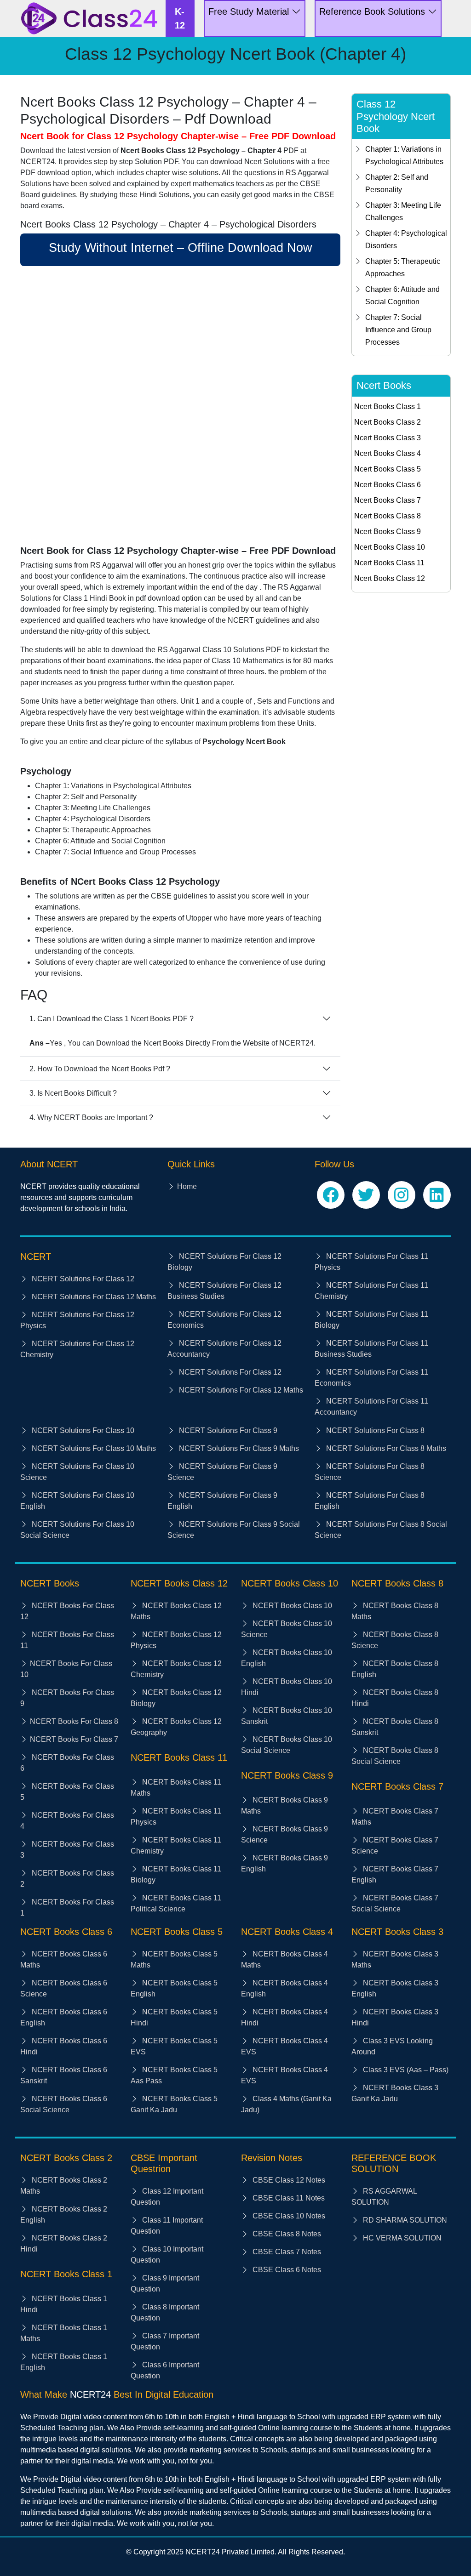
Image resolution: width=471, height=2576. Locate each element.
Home (187, 1186)
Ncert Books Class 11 (389, 563)
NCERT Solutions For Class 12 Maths (93, 1297)
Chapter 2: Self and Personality (397, 183)
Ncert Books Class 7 (388, 500)
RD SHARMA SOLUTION (404, 2220)
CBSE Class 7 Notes (286, 2252)
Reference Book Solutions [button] (373, 11)
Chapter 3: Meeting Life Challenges (403, 211)
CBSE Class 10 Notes (288, 2216)
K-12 (180, 18)
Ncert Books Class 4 (388, 453)
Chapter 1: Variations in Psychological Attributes (404, 155)
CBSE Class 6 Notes (286, 2270)
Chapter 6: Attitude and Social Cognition (402, 296)
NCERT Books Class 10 (291, 1606)
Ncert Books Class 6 (388, 485)
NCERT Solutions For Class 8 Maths (385, 1448)
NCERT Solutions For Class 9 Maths (238, 1448)
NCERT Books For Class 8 (74, 1721)
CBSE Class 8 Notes (286, 2234)
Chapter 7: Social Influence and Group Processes (398, 330)
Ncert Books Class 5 (388, 469)
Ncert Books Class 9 (388, 532)
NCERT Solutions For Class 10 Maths (93, 1448)
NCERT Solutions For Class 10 (82, 1430)
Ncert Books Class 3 (388, 438)
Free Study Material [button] (250, 11)
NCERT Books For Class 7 (74, 1739)
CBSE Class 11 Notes (288, 2198)
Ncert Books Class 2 (388, 422)
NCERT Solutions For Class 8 (374, 1430)
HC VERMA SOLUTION (401, 2238)
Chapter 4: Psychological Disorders (406, 239)
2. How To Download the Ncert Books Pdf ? (100, 1069)
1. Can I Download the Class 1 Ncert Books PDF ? (112, 1019)
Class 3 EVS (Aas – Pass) (405, 2070)
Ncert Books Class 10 (390, 547)
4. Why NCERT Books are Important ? (91, 1117)
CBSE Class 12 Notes (288, 2180)
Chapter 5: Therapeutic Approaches (403, 267)
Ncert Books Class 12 (390, 578)
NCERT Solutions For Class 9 (227, 1430)
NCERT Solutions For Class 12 (82, 1279)
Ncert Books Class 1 (388, 407)
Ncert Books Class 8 (388, 516)
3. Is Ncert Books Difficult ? (73, 1093)
